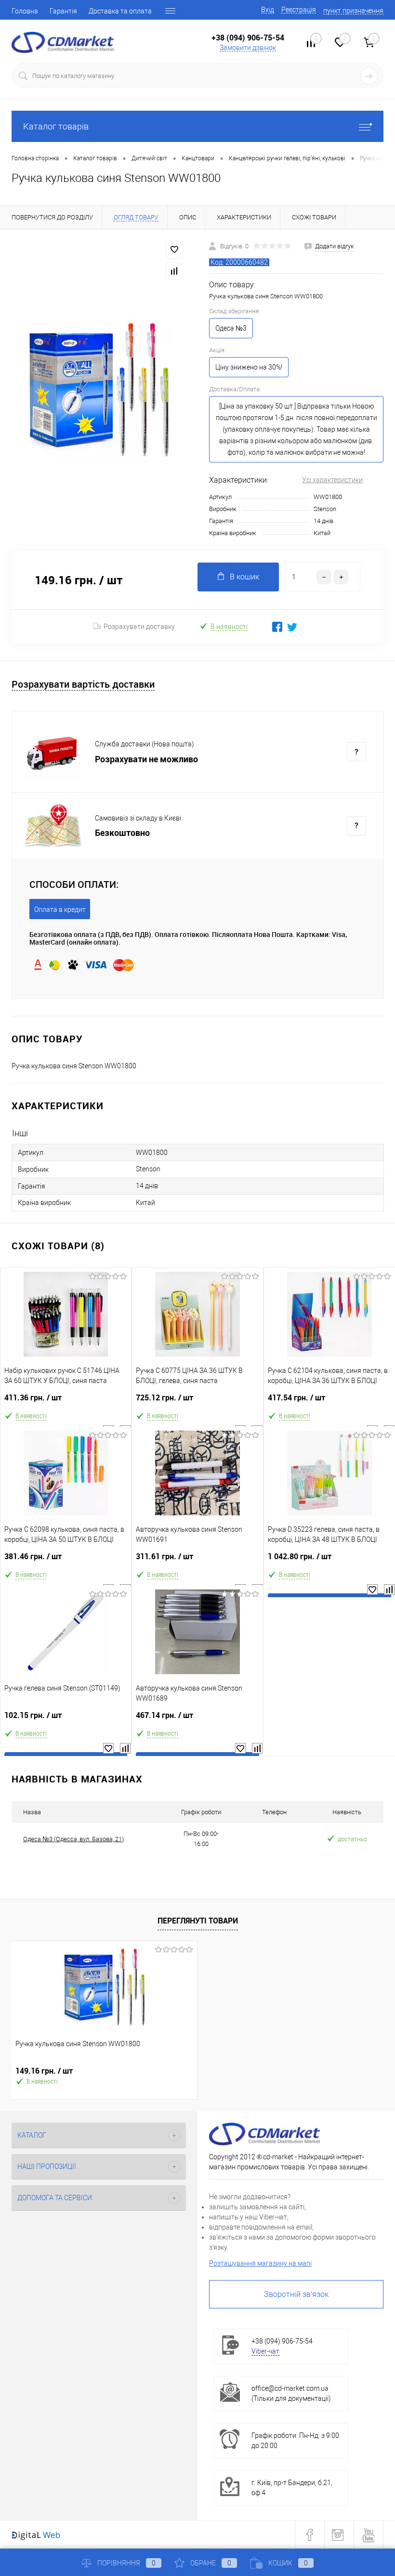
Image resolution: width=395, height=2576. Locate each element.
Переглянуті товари (198, 1921)
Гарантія (63, 11)
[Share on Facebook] (277, 627)
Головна (25, 11)
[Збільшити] (99, 390)
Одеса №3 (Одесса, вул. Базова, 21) (73, 1839)
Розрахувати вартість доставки (83, 685)
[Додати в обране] (174, 250)
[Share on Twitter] (292, 627)
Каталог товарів (56, 126)
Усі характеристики (332, 480)
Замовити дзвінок (248, 48)
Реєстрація (299, 10)
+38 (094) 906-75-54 (248, 38)
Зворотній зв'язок (296, 2294)
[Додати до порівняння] (174, 271)
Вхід (268, 10)
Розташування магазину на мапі (260, 2263)
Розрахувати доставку (139, 627)
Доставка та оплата (120, 11)
